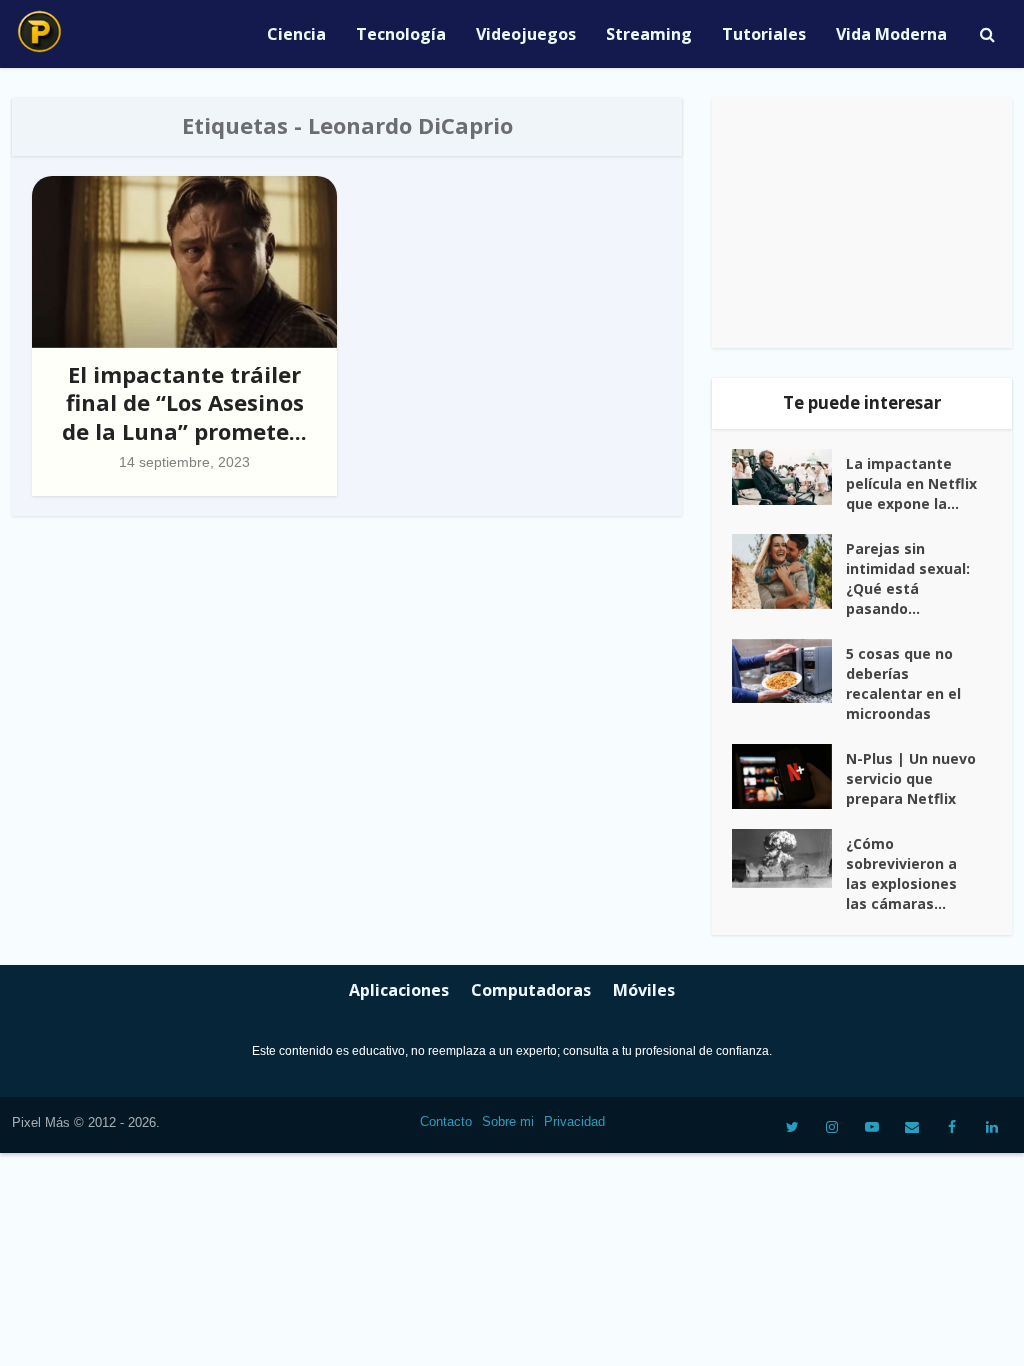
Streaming (649, 34)
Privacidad (574, 1121)
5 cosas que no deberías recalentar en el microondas (903, 683)
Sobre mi (508, 1121)
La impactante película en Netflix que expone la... (911, 483)
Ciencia (296, 34)
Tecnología (401, 34)
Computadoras (531, 990)
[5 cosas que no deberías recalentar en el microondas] (789, 671)
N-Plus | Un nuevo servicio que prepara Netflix (911, 778)
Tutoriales (764, 34)
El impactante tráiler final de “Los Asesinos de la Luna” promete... (184, 402)
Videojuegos (526, 34)
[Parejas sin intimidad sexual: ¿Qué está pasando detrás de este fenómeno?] (789, 571)
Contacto (446, 1121)
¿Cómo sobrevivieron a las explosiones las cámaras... (901, 873)
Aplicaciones (399, 990)
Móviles (644, 990)
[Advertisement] (862, 223)
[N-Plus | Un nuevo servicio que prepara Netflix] (789, 776)
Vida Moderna (891, 34)
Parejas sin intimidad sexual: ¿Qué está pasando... (908, 578)
